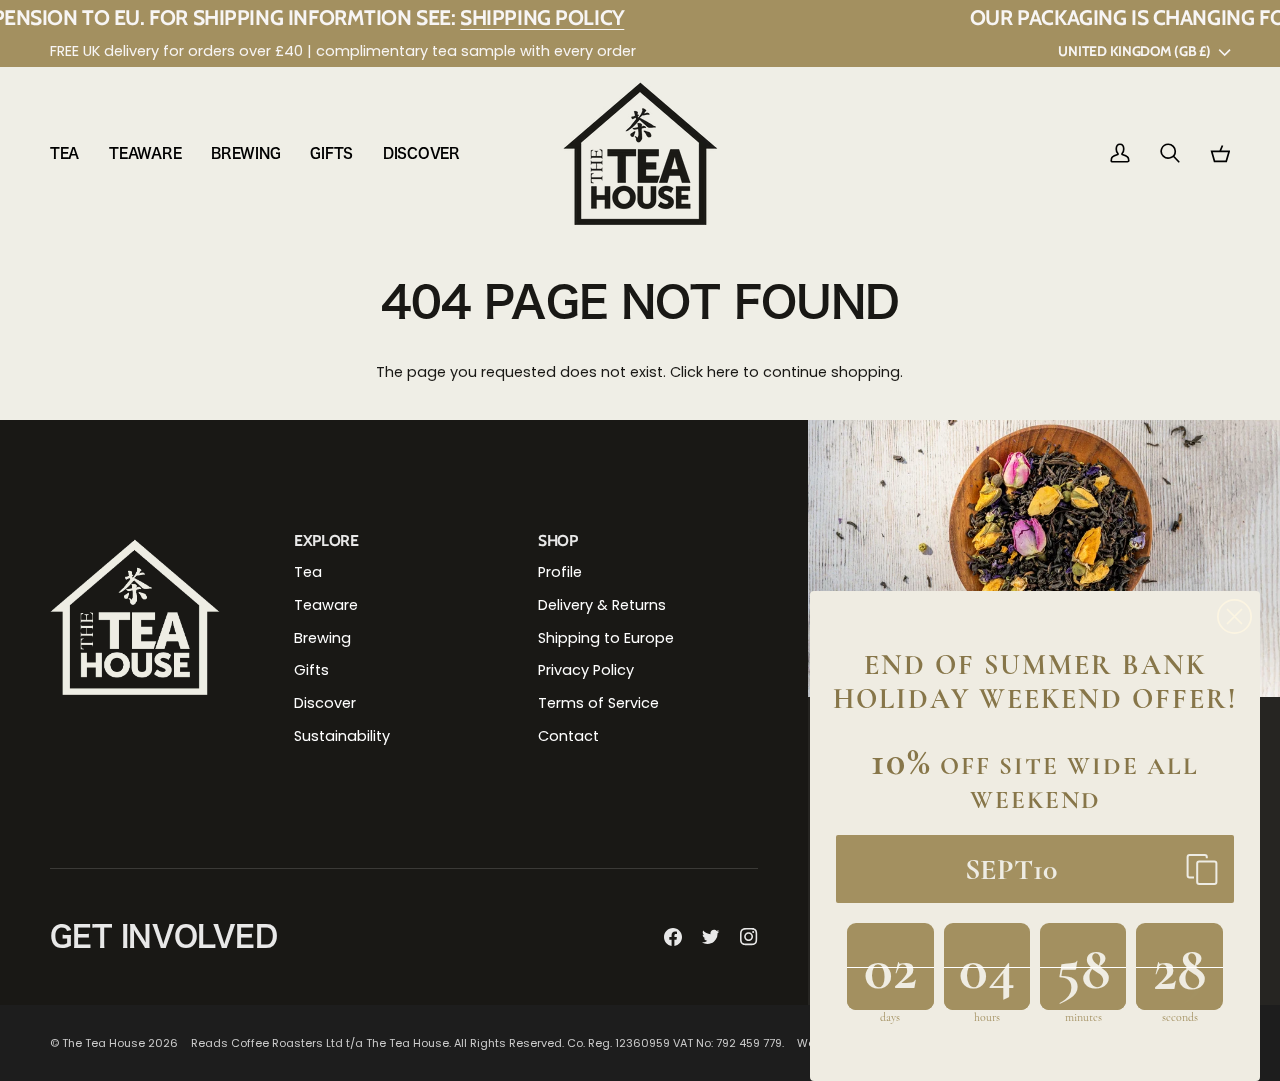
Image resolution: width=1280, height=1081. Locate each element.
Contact (568, 736)
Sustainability (342, 736)
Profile (560, 572)
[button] (72, 153)
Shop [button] (558, 540)
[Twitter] (711, 937)
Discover (325, 703)
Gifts (311, 670)
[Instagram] (749, 937)
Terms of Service (598, 703)
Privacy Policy (586, 670)
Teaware (326, 605)
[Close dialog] (1234, 616)
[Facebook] (673, 937)
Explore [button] (326, 540)
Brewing (322, 638)
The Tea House (103, 1043)
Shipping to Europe (606, 638)
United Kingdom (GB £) (1134, 51)
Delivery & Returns (602, 605)
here (723, 372)
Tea (308, 572)
